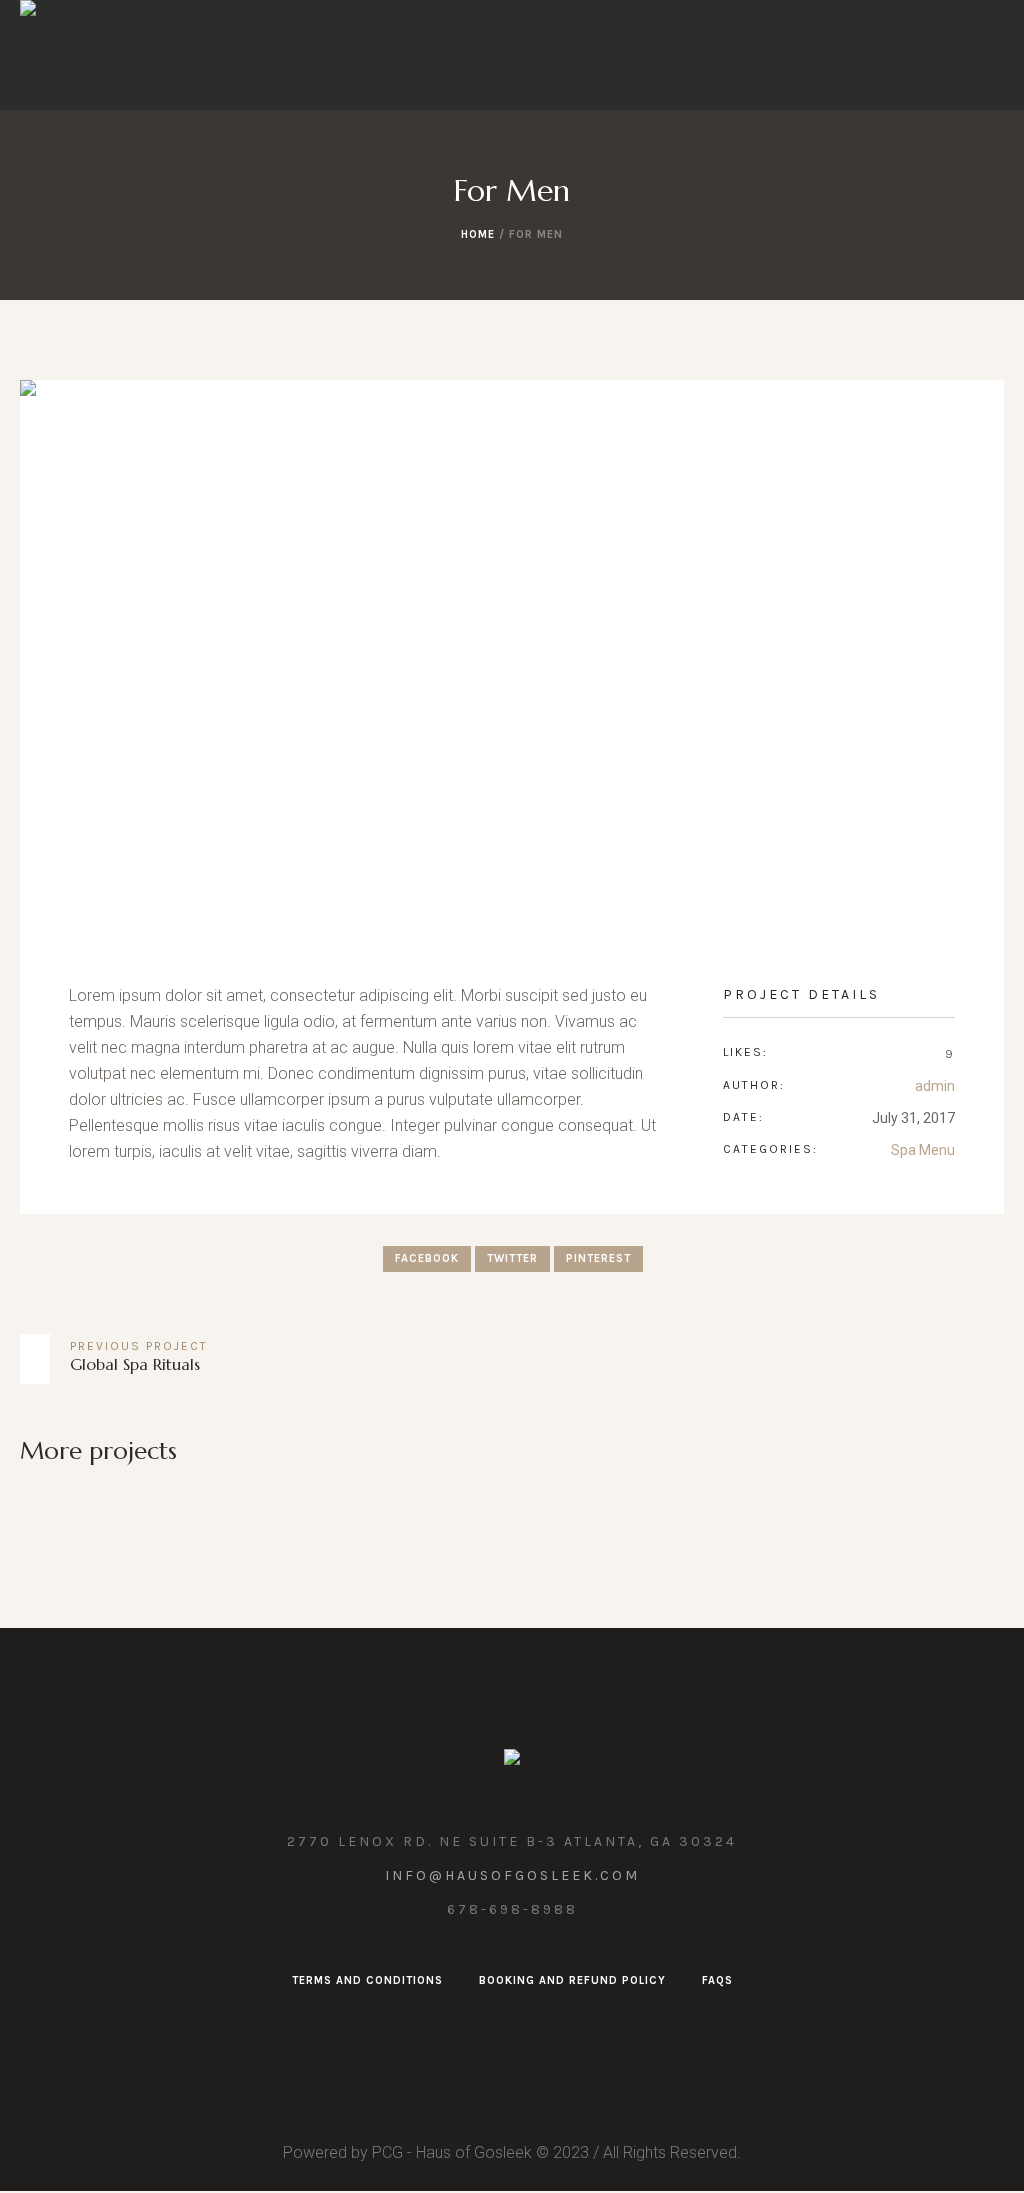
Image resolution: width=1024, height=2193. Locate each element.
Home (478, 234)
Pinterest (598, 1258)
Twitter (512, 1258)
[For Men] (512, 657)
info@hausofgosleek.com (512, 1875)
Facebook (427, 1258)
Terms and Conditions (367, 1980)
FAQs (717, 1980)
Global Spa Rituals (135, 1364)
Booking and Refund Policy (572, 1980)
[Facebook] (510, 2027)
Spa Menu (923, 1150)
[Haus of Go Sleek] (512, 1761)
